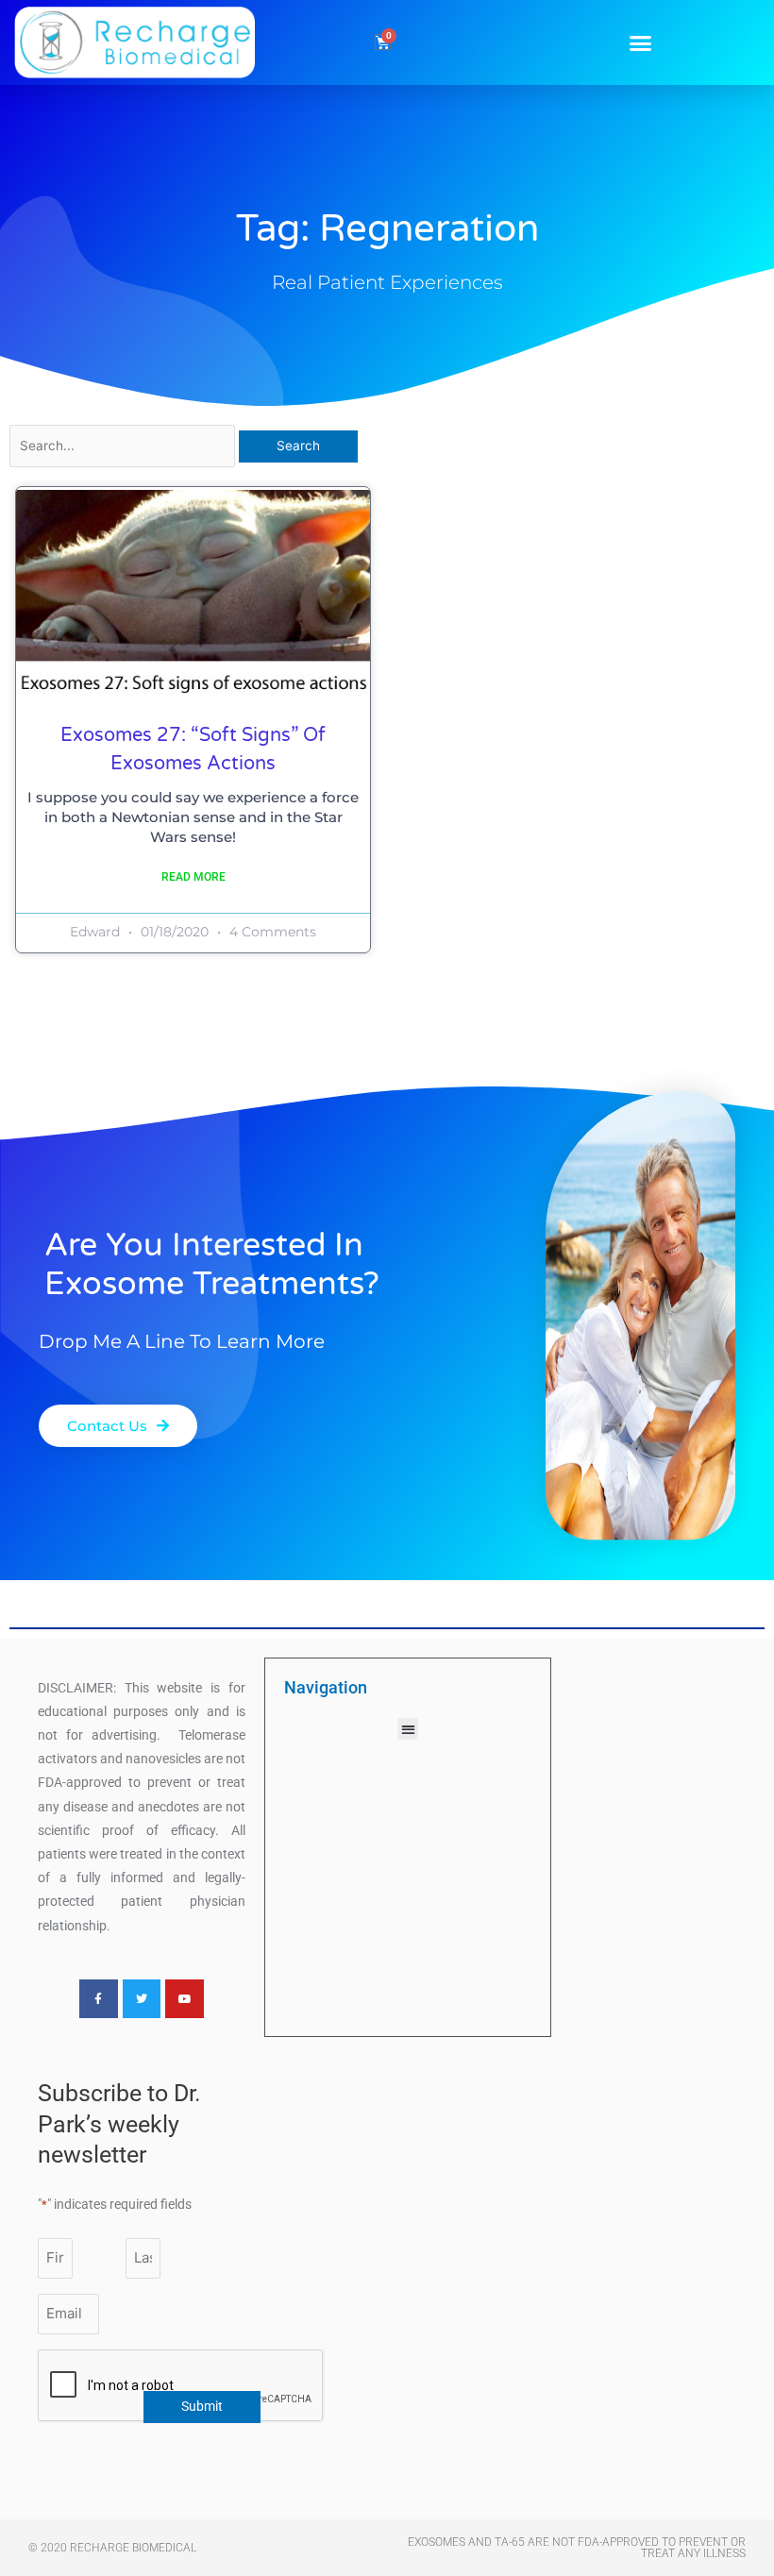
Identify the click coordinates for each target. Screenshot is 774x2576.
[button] (640, 42)
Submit (202, 2406)
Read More (193, 877)
